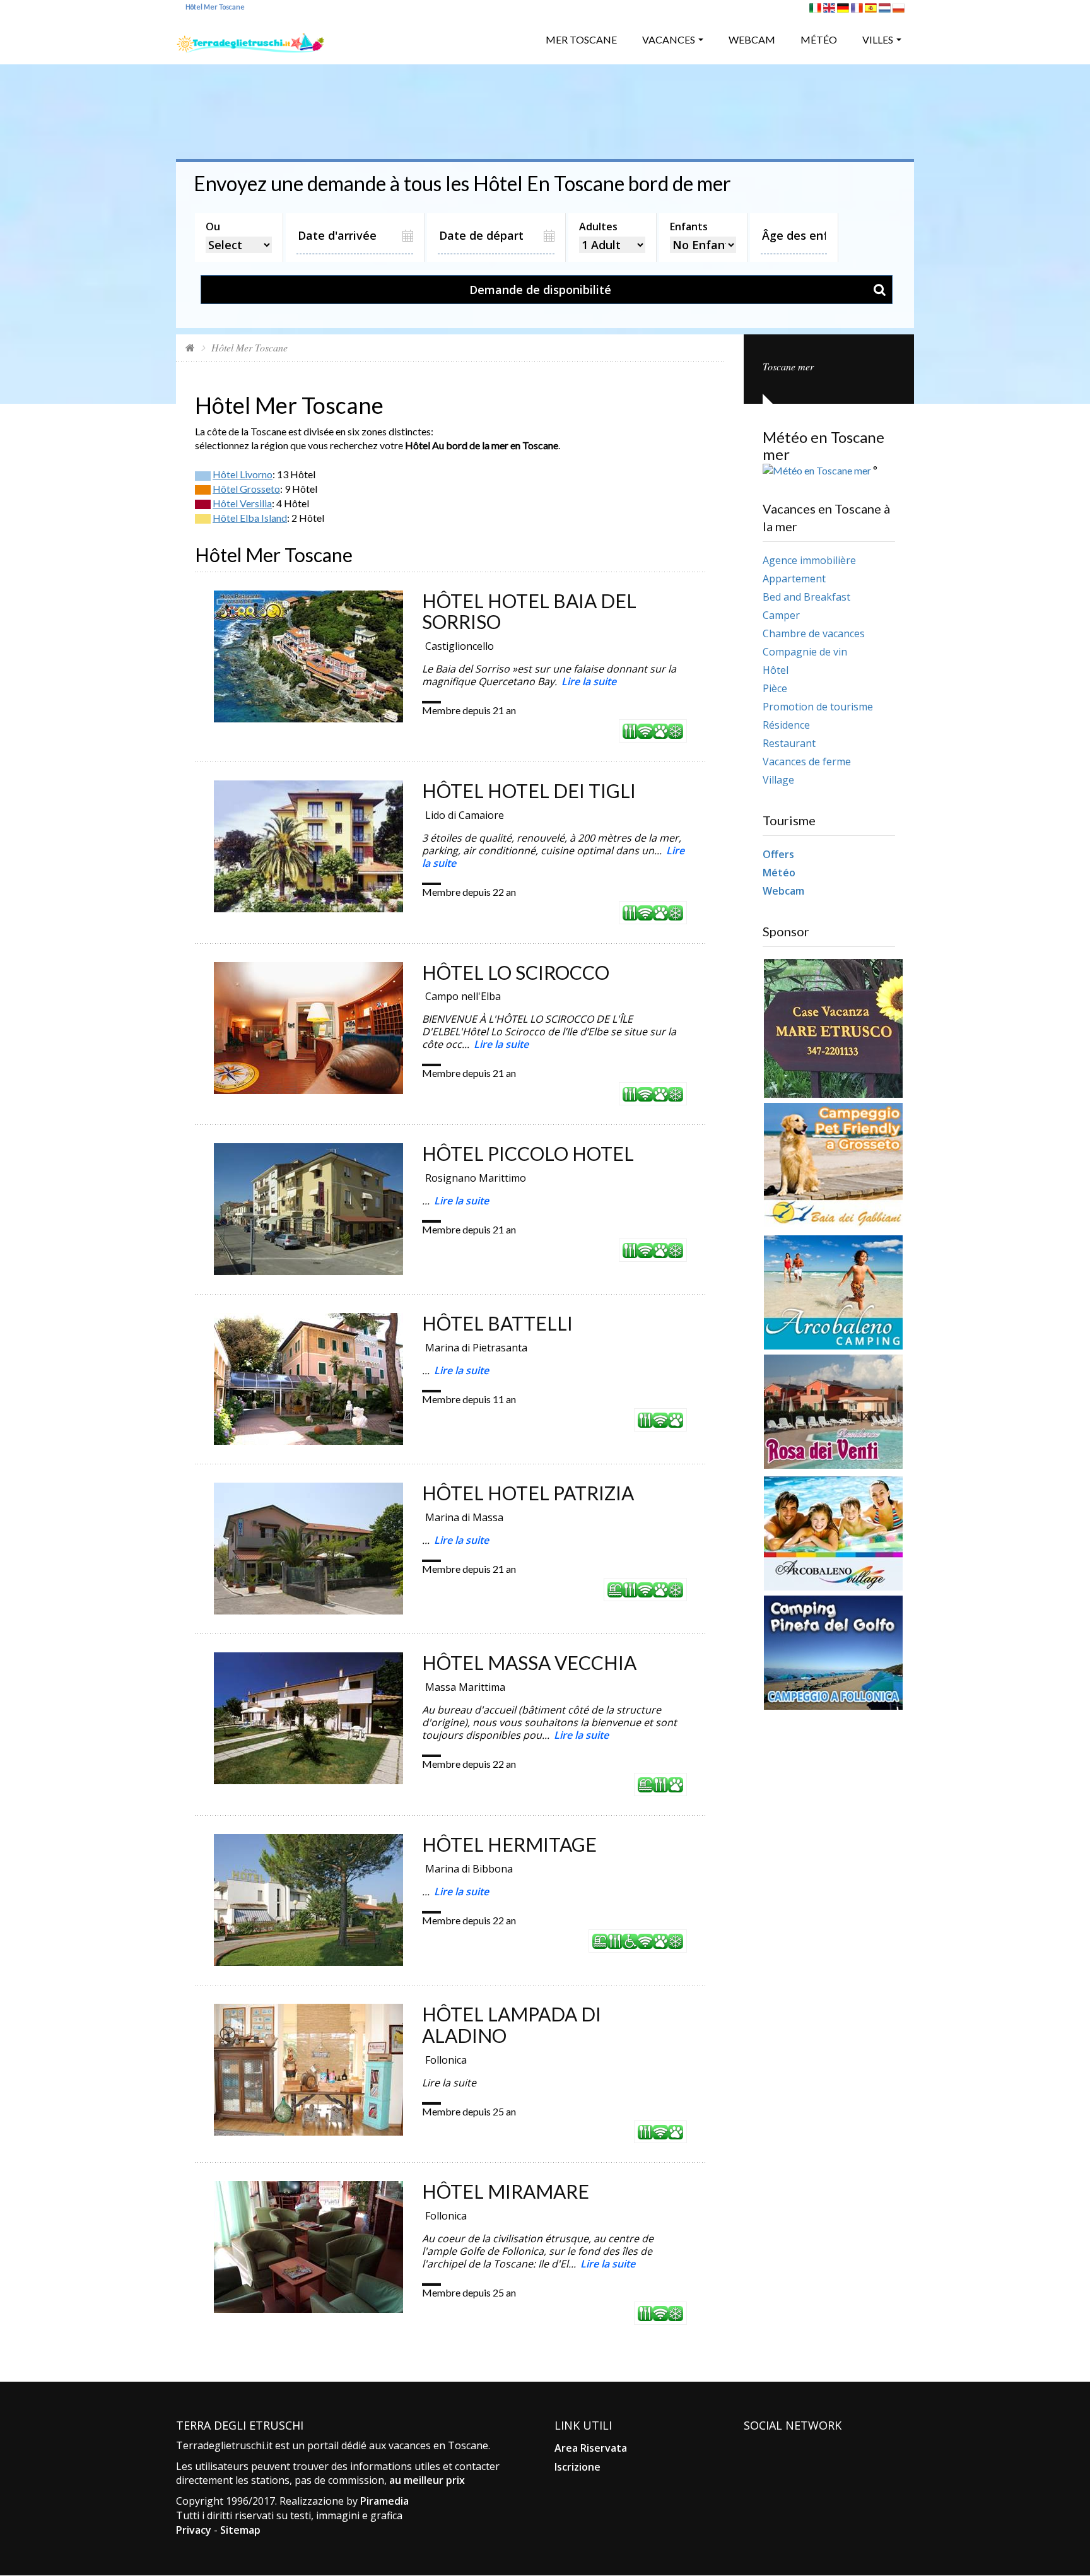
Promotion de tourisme (818, 707)
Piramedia (384, 2501)
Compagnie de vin (805, 652)
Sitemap (240, 2530)
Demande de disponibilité (540, 290)
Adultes (598, 226)
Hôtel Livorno (243, 474)
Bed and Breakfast (806, 597)
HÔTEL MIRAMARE (506, 2191)
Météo (819, 39)
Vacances (669, 39)
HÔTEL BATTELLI (497, 1323)
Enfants (689, 226)
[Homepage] (190, 347)
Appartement (794, 579)
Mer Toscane (581, 39)
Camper (781, 615)
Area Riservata (591, 2448)
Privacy (194, 2530)
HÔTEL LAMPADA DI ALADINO (512, 2025)
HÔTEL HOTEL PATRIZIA (528, 1493)
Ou (213, 226)
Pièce (775, 688)
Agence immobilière (809, 560)
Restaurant (789, 743)
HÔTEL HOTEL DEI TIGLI (529, 791)
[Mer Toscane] (250, 38)
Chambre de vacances (814, 633)
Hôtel (776, 670)
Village (778, 780)
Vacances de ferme (807, 762)
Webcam (752, 39)
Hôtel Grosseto (246, 489)
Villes (878, 39)
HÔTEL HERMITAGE (509, 1844)
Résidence (786, 725)
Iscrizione (577, 2467)
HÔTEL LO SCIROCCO (516, 972)
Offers (778, 854)
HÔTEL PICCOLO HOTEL (528, 1153)
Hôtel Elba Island (250, 518)
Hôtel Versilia (242, 503)
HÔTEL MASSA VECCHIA (529, 1662)
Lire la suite (589, 681)
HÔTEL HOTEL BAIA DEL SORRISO (529, 611)
